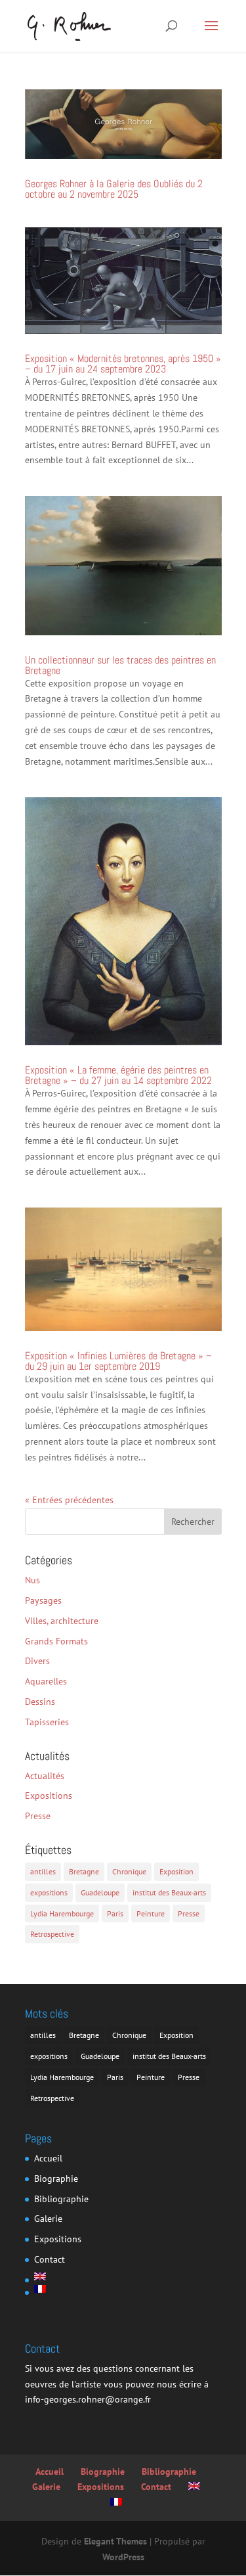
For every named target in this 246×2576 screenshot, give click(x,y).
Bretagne (84, 1871)
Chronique (129, 1871)
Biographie (56, 2179)
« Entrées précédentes (69, 1500)
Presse (38, 1816)
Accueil (48, 2158)
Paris (115, 1913)
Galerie (48, 2219)
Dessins (40, 1702)
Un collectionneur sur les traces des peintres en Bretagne (120, 665)
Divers (37, 1661)
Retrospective (52, 1934)
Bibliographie (61, 2199)
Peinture (151, 1913)
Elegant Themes (115, 2541)
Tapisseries (47, 1722)
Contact (50, 2259)
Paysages (43, 1600)
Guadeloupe (100, 1892)
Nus (32, 1580)
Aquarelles (46, 1681)
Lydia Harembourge (62, 1913)
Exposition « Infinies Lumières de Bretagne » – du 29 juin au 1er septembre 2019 (118, 1361)
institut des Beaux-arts (169, 1892)
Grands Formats (56, 1641)
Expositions (49, 1796)
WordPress (123, 2557)
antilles (43, 1871)
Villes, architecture (62, 1621)
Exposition (176, 1871)
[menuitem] (61, 2276)
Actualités (45, 1776)
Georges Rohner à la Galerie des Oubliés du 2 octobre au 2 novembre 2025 (114, 189)
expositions (49, 1892)
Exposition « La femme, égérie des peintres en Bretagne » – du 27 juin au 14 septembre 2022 (118, 1075)
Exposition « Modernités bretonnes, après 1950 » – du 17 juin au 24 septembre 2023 (123, 364)
